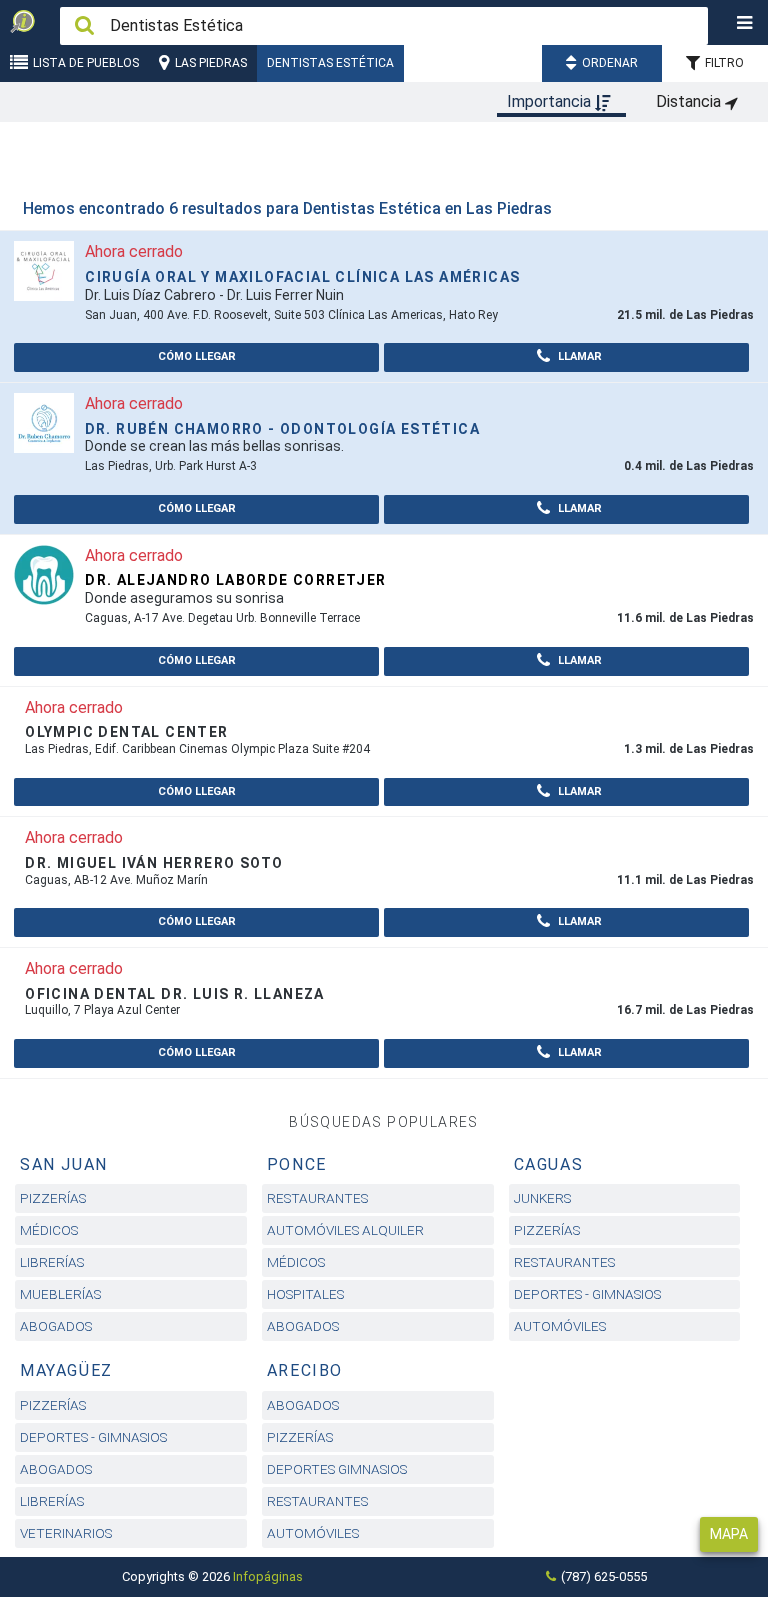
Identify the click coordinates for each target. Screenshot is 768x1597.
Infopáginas (268, 1576)
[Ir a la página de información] (44, 270)
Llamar (578, 356)
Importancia (551, 101)
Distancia (690, 101)
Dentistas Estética (330, 63)
